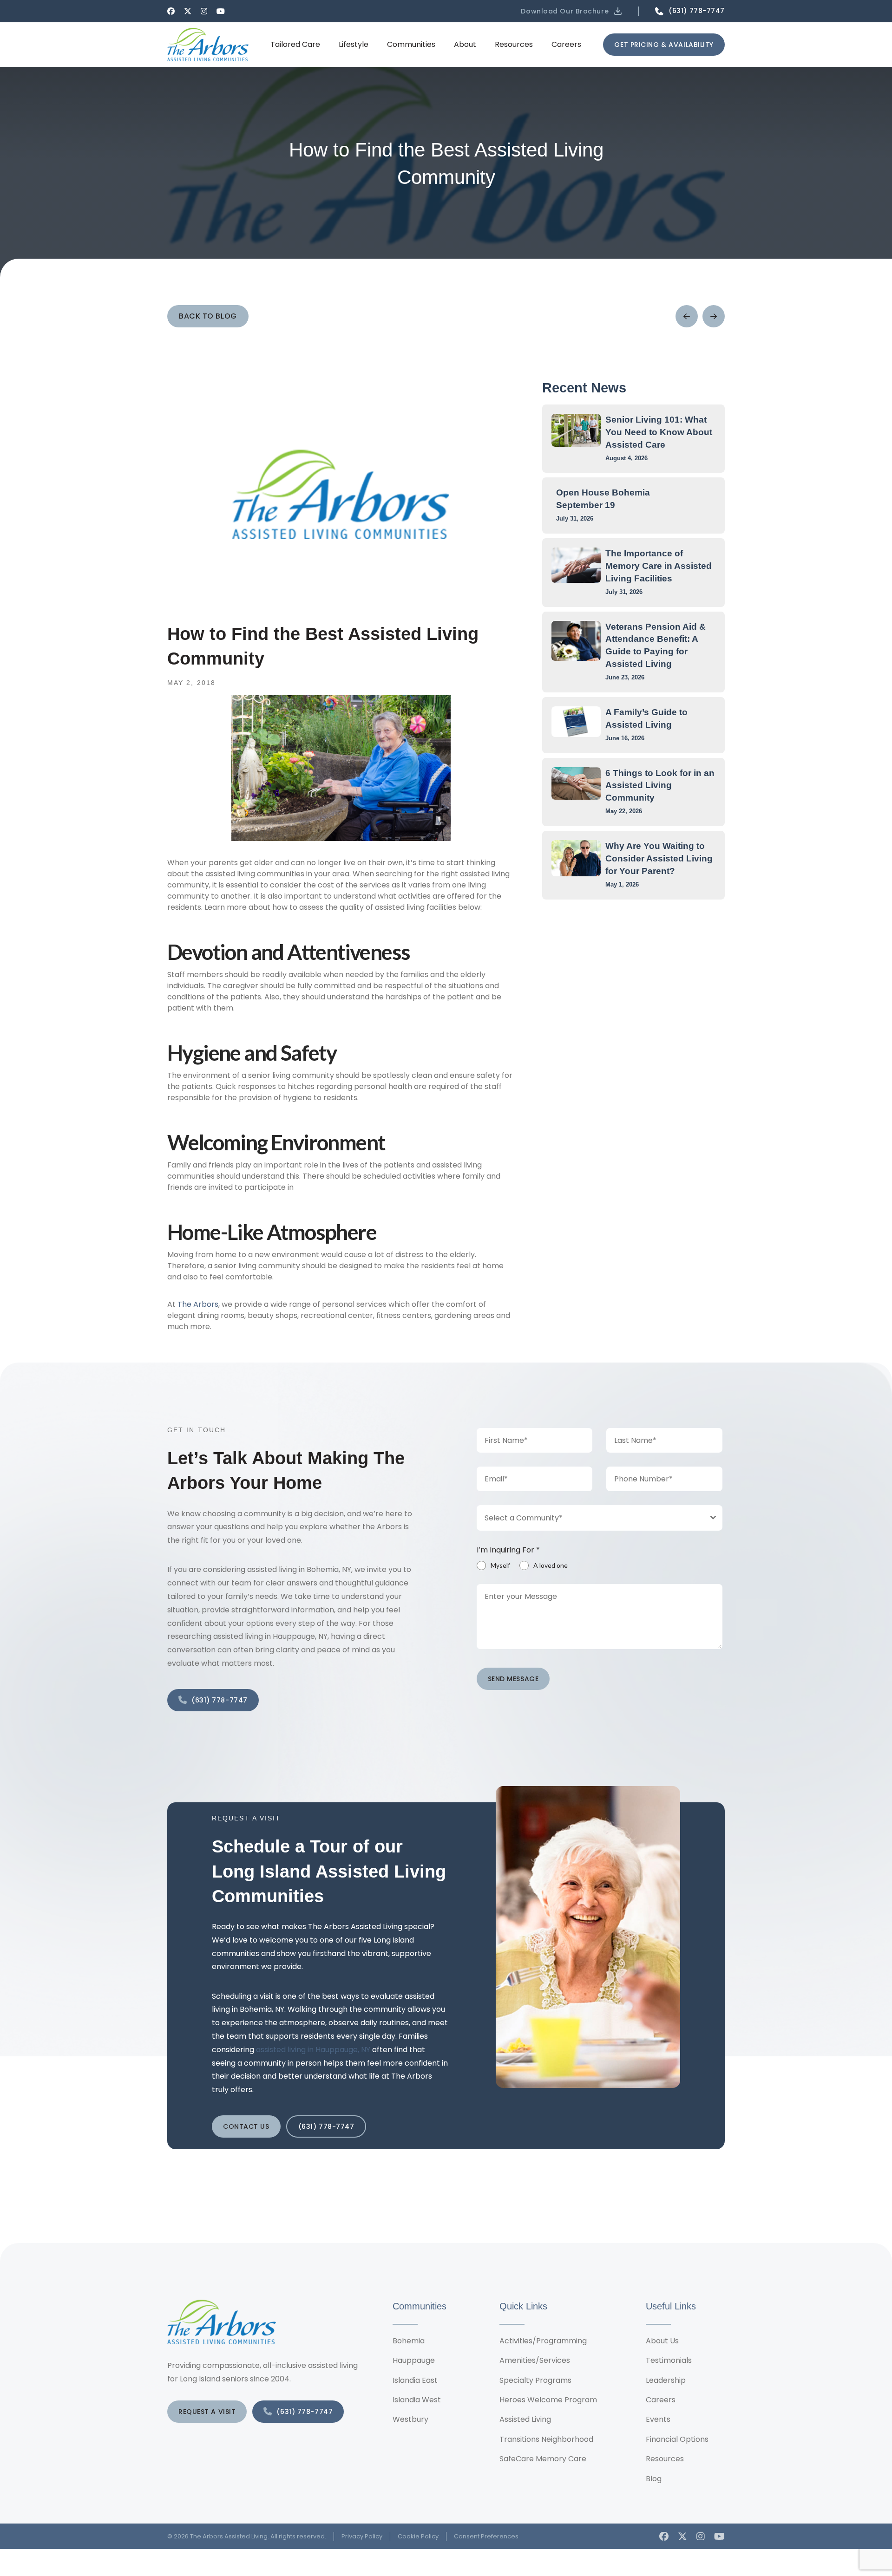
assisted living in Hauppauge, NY (313, 2050)
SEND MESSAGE (513, 1679)
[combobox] (600, 1518)
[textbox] (591, 1518)
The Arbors (198, 1304)
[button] (572, 11)
